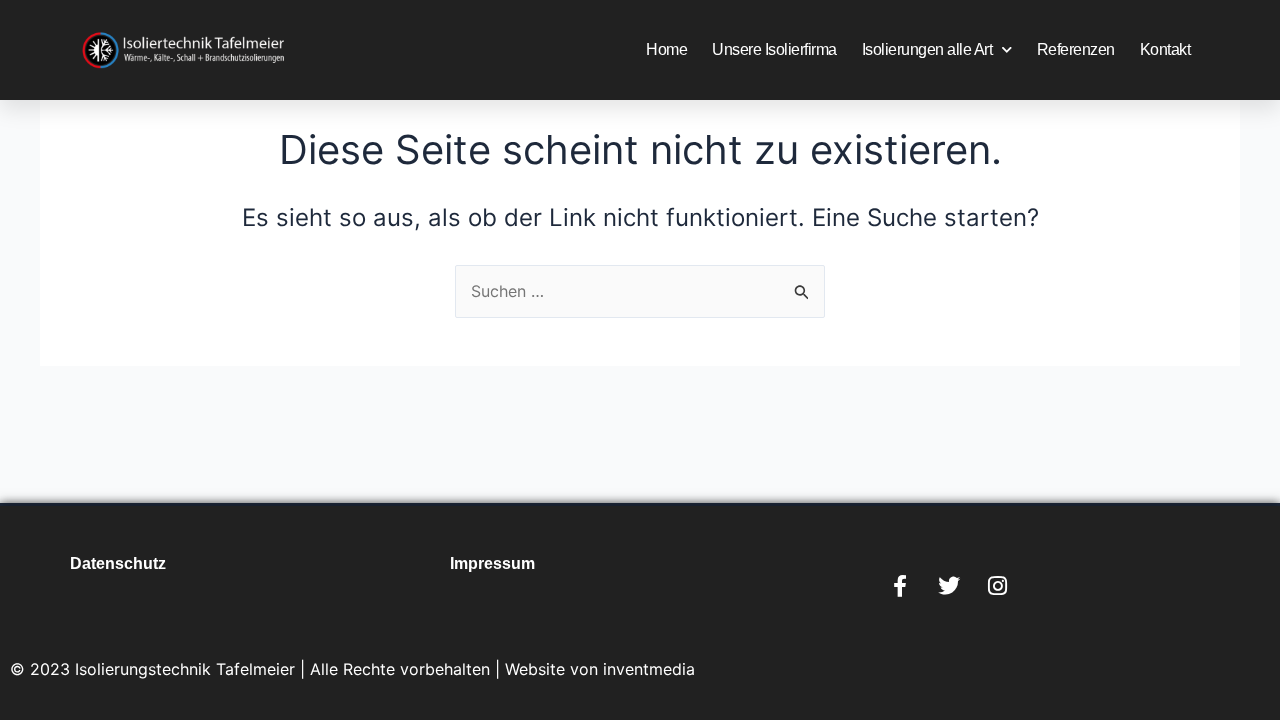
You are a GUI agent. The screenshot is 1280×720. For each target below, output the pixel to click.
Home (666, 49)
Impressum (492, 563)
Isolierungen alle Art (927, 49)
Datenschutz (118, 563)
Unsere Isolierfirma (774, 49)
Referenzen (1076, 49)
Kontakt (1165, 49)
